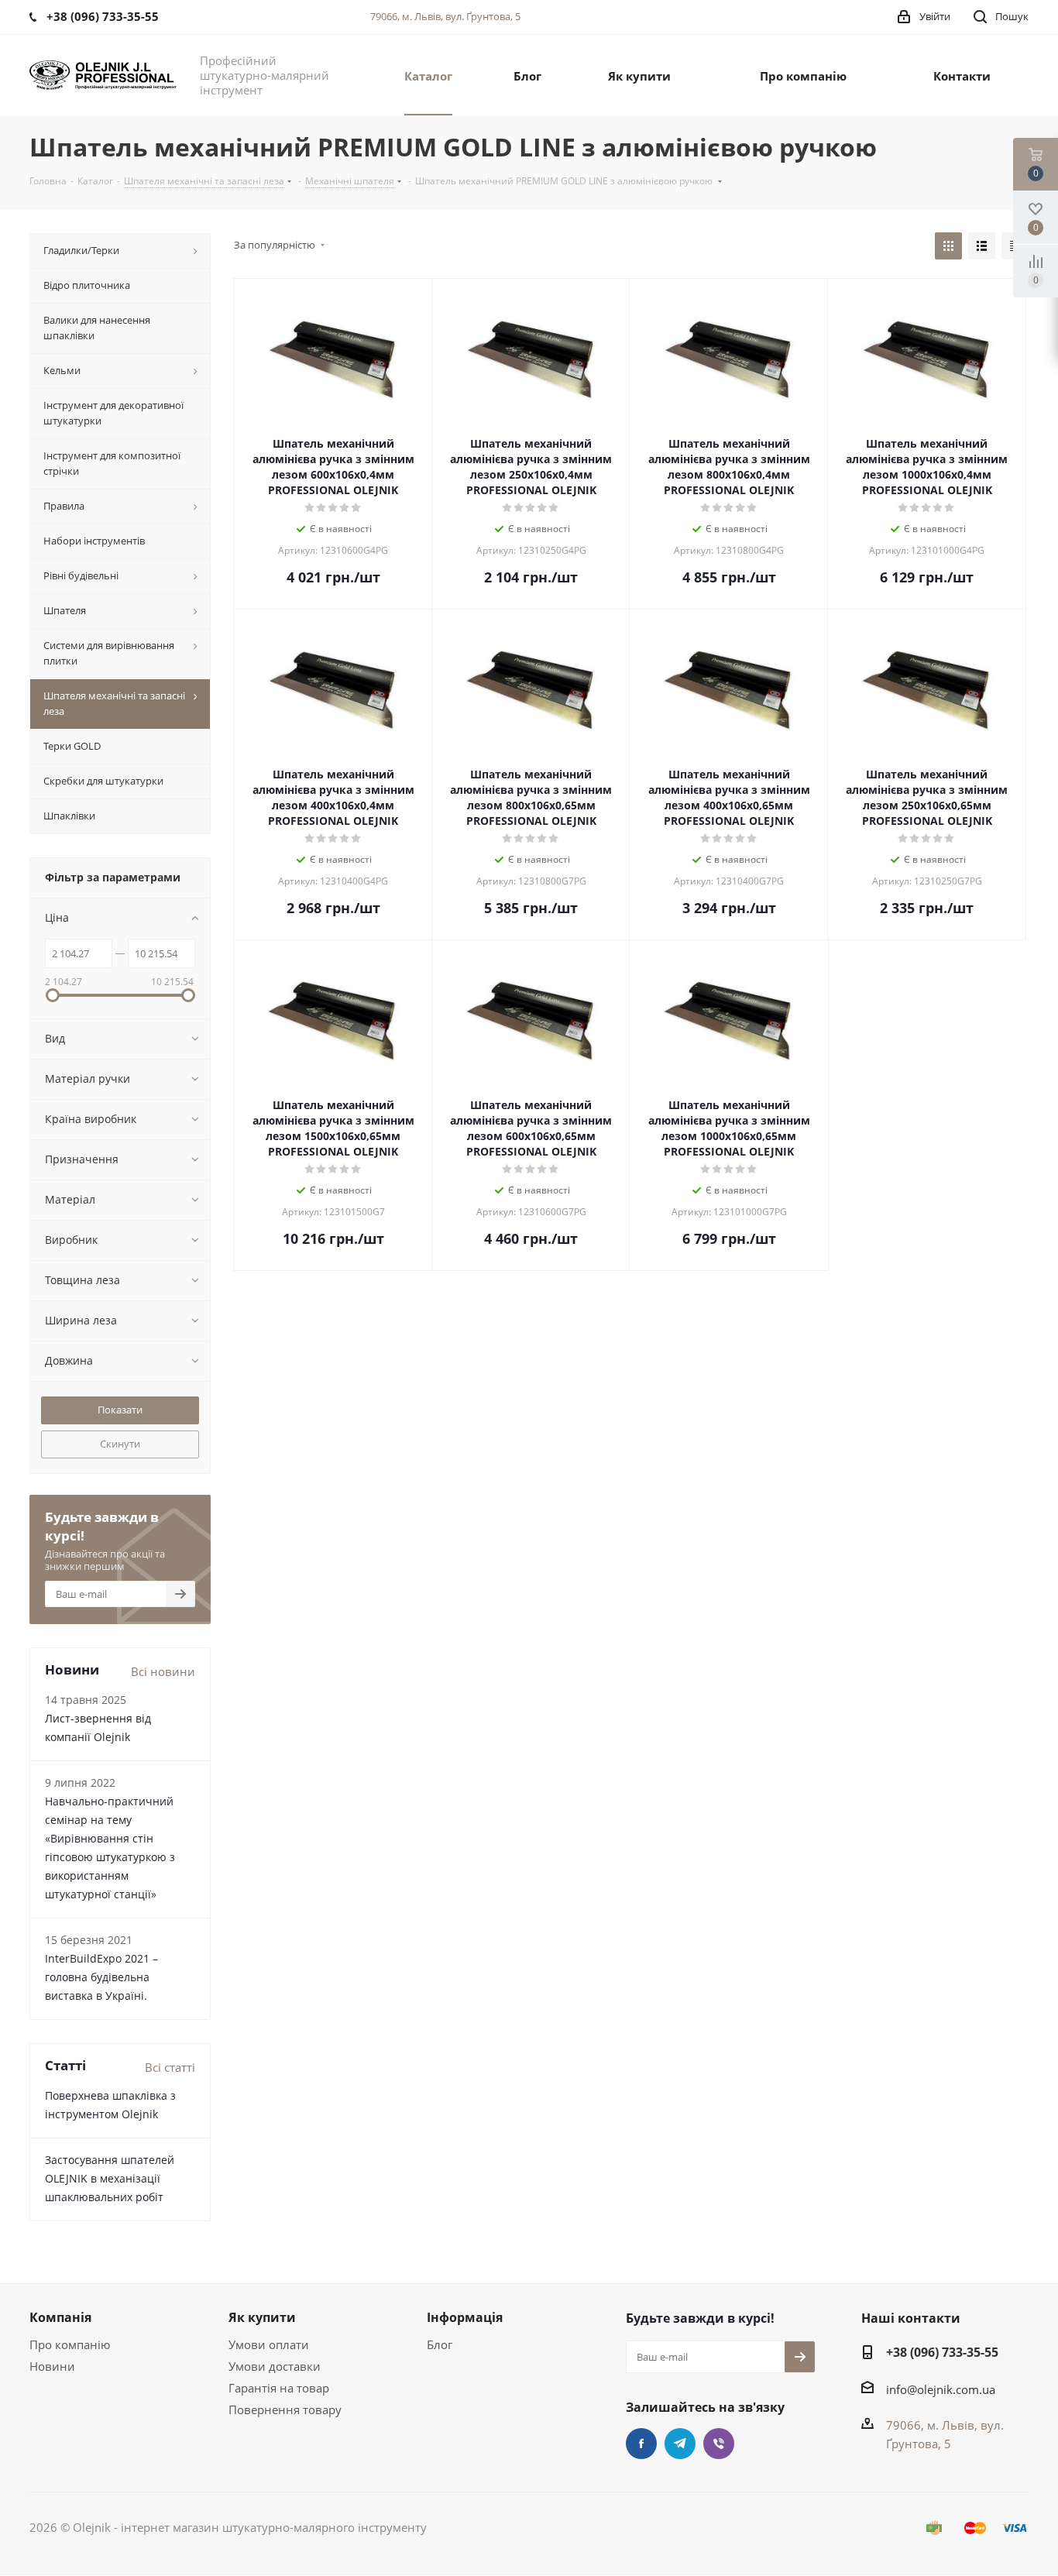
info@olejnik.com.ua (941, 2389)
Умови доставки (275, 2366)
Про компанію (70, 2344)
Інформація (465, 2317)
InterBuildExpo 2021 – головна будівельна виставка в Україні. (101, 1977)
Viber (719, 2444)
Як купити (262, 2317)
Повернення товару (285, 2409)
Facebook (641, 2444)
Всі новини (163, 1671)
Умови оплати (269, 2344)
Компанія (60, 2317)
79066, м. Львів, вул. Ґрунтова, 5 (445, 16)
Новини (52, 2366)
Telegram (680, 2444)
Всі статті (170, 2067)
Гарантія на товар (279, 2388)
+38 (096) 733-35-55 (942, 2352)
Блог (440, 2344)
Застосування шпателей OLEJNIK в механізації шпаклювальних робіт (110, 2178)
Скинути (120, 1444)
